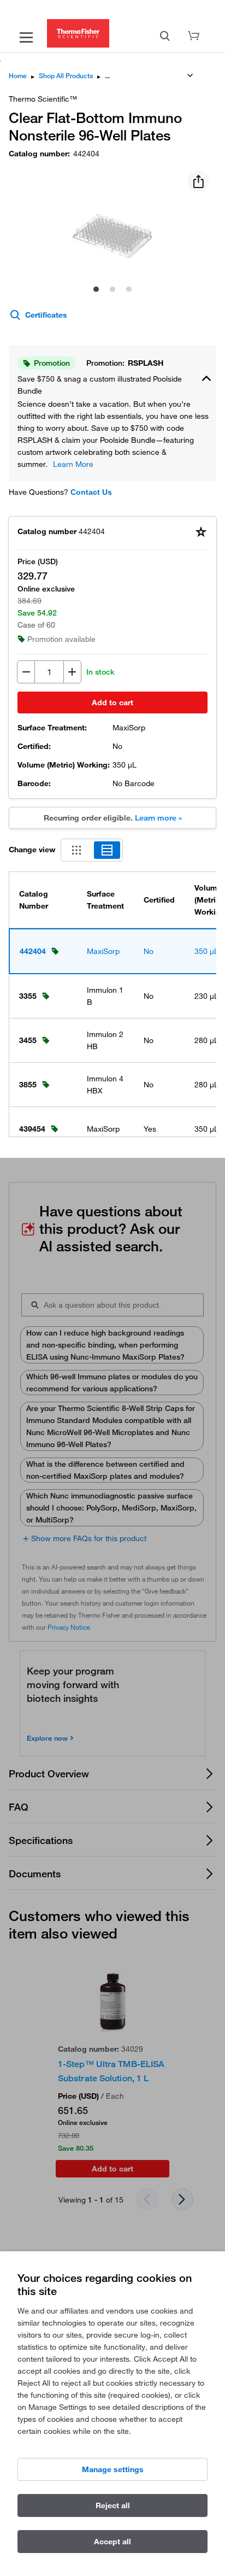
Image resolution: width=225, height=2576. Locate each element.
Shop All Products (66, 76)
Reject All (113, 2505)
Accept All (112, 2542)
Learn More (73, 464)
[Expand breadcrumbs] (190, 75)
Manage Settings (113, 2469)
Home (18, 76)
